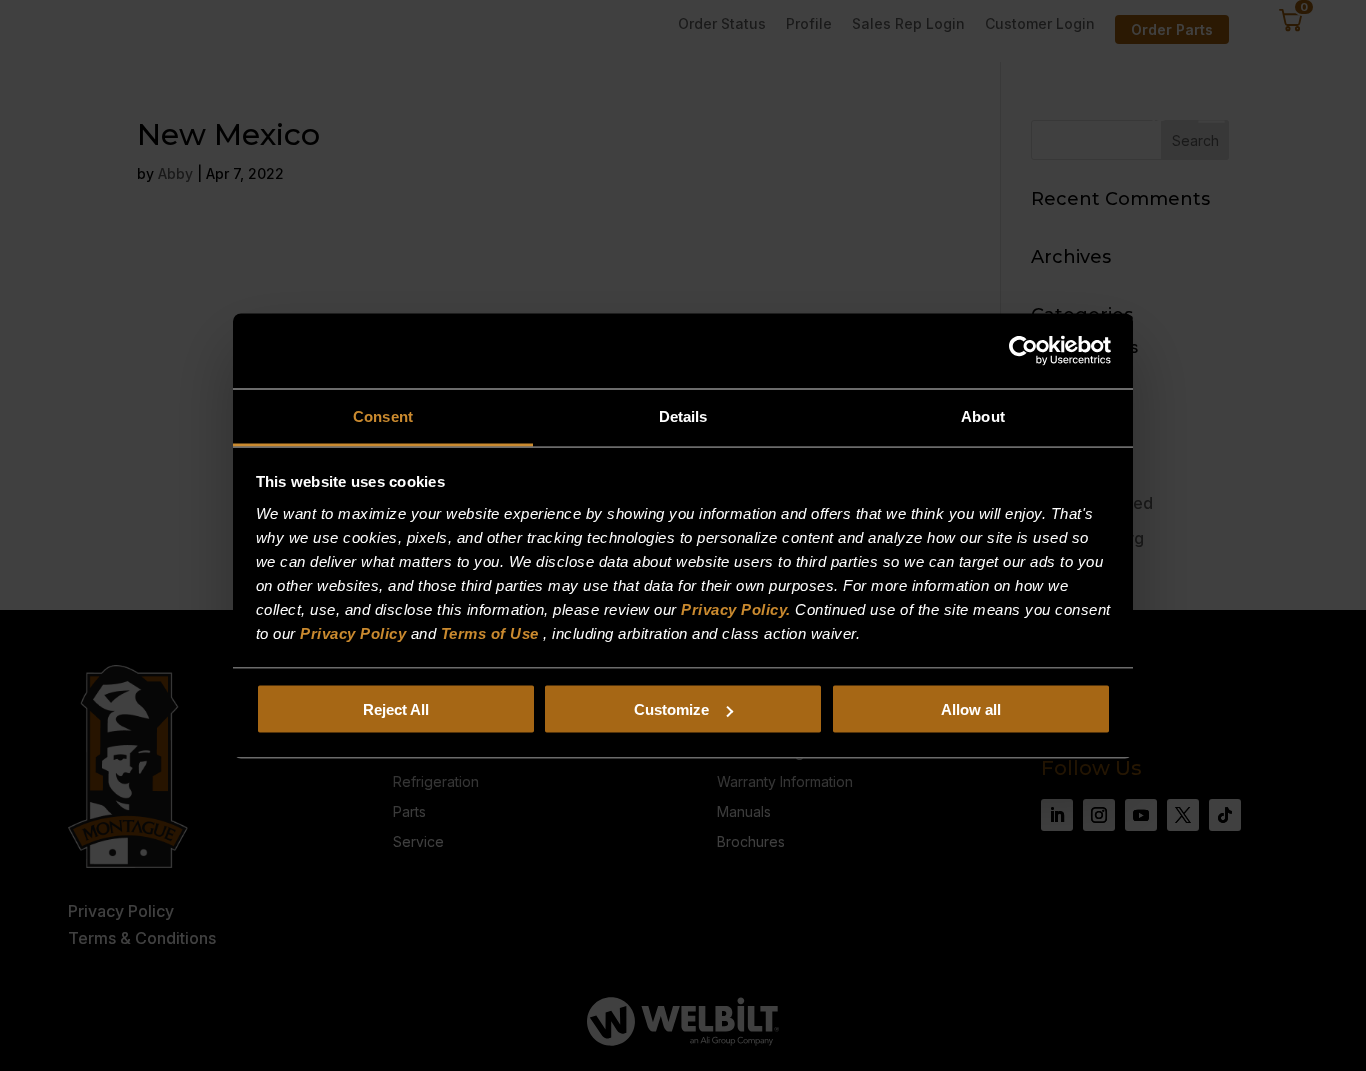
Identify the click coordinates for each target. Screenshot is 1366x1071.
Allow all (971, 709)
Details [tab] (683, 415)
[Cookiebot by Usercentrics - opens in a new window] (1023, 351)
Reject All (396, 709)
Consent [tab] (383, 415)
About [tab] (983, 415)
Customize (671, 709)
